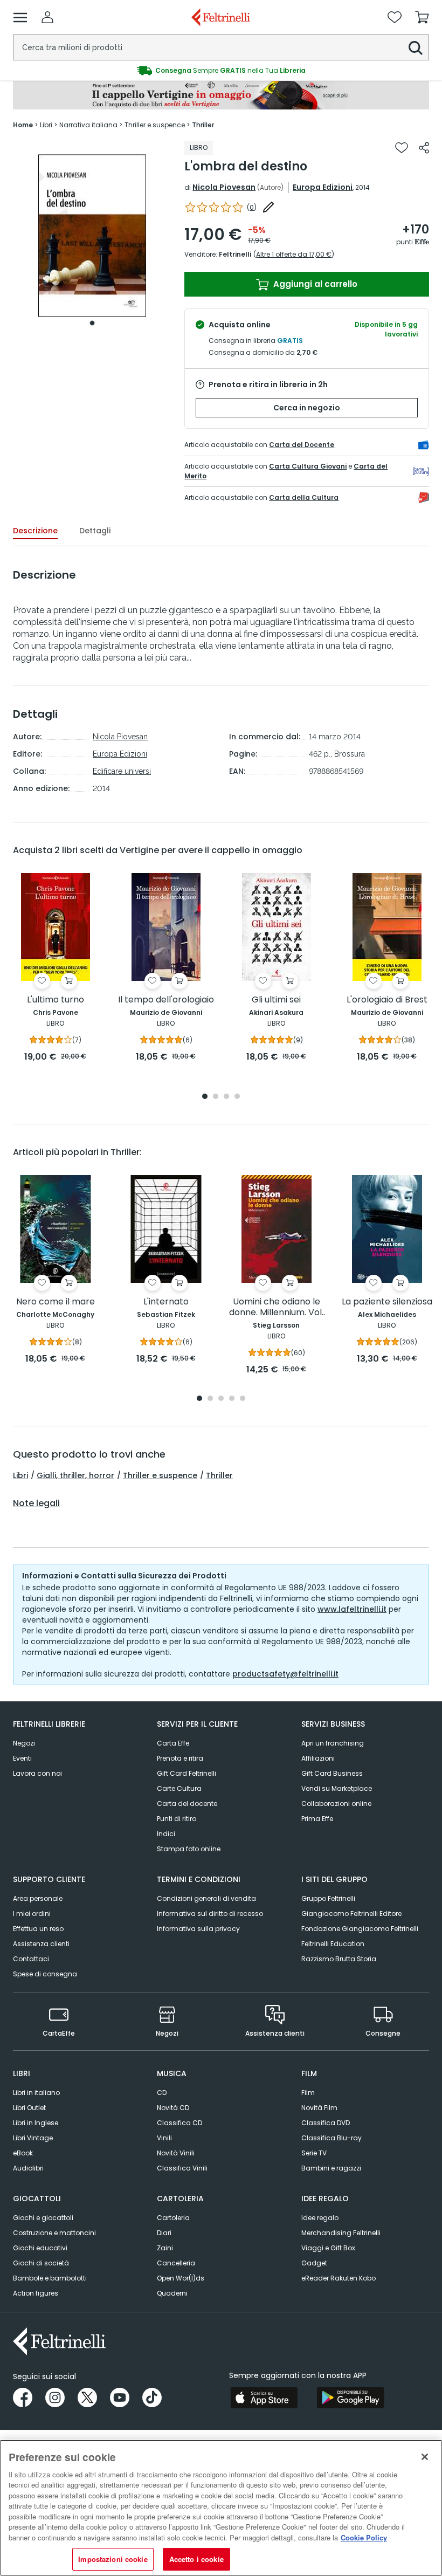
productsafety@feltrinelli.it (285, 1674)
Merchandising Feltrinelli (341, 2233)
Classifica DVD (326, 2123)
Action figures (36, 2293)
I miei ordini (32, 1914)
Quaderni (172, 2293)
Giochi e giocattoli (43, 2218)
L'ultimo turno (56, 1000)
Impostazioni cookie (113, 2559)
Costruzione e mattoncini (54, 2233)
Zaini (165, 2248)
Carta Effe (173, 1743)
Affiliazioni (318, 1758)
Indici (166, 1834)
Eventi (22, 1758)
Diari (164, 2233)
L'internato (166, 1302)
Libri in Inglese (36, 2123)
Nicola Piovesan (224, 187)
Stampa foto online (189, 1849)
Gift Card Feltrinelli (187, 1773)
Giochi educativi (40, 2248)
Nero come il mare (56, 1302)
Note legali (36, 1503)
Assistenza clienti (41, 1944)
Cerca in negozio (307, 408)
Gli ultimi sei (276, 1000)
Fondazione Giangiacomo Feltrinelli (360, 1929)
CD (162, 2093)
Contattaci (31, 1959)
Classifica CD (179, 2123)
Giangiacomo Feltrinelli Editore (351, 1914)
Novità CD (173, 2108)
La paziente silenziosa (387, 1302)
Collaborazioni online (336, 1804)
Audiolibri (28, 2168)
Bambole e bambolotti (50, 2278)
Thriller (219, 1475)
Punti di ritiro (177, 1819)
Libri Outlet (29, 2108)
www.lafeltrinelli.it (352, 1609)
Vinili (164, 2138)
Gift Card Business (332, 1773)
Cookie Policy (364, 2537)
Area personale (38, 1898)
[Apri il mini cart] (422, 17)
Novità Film (319, 2108)
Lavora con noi (37, 1773)
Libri (20, 1475)
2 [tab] (216, 1097)
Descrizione (35, 531)
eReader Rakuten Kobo (339, 2278)
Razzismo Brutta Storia (339, 1959)
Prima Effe (317, 1819)
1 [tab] (92, 323)
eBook (23, 2153)
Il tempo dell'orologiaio (166, 1000)
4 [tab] (237, 1097)
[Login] (47, 17)
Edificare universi (122, 771)
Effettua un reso (38, 1929)
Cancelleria (176, 2263)
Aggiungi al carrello (314, 284)
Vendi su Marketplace (337, 1788)
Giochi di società (41, 2263)
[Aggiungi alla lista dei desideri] (402, 148)
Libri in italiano (36, 2093)
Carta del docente (187, 1804)
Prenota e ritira (180, 1758)
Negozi (24, 1743)
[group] (221, 71)
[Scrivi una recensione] (268, 207)
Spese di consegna (45, 1974)
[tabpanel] (92, 236)
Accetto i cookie (196, 2559)
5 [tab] (243, 1399)
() (252, 207)
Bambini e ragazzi (331, 2168)
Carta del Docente (302, 445)
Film (308, 2093)
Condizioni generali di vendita (206, 1898)
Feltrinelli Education (333, 1944)
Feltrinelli (235, 254)
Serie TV (314, 2153)
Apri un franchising (333, 1743)
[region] (221, 2508)
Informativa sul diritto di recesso (210, 1914)
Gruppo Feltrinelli (328, 1898)
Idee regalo (320, 2218)
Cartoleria (173, 2218)
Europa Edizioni (323, 187)
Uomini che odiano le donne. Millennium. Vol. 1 (276, 1307)
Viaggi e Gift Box (328, 2248)
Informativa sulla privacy (198, 1929)
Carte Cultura (179, 1788)
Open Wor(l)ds (181, 2278)
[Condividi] (424, 148)
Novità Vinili (176, 2153)
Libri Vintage (33, 2138)
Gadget (314, 2263)
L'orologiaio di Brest (387, 1000)
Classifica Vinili (182, 2168)
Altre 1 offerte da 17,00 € (294, 254)
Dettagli (95, 531)
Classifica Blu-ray (331, 2138)
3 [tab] (226, 1097)
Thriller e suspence (160, 1475)
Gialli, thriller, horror (75, 1475)
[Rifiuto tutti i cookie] (425, 2457)
